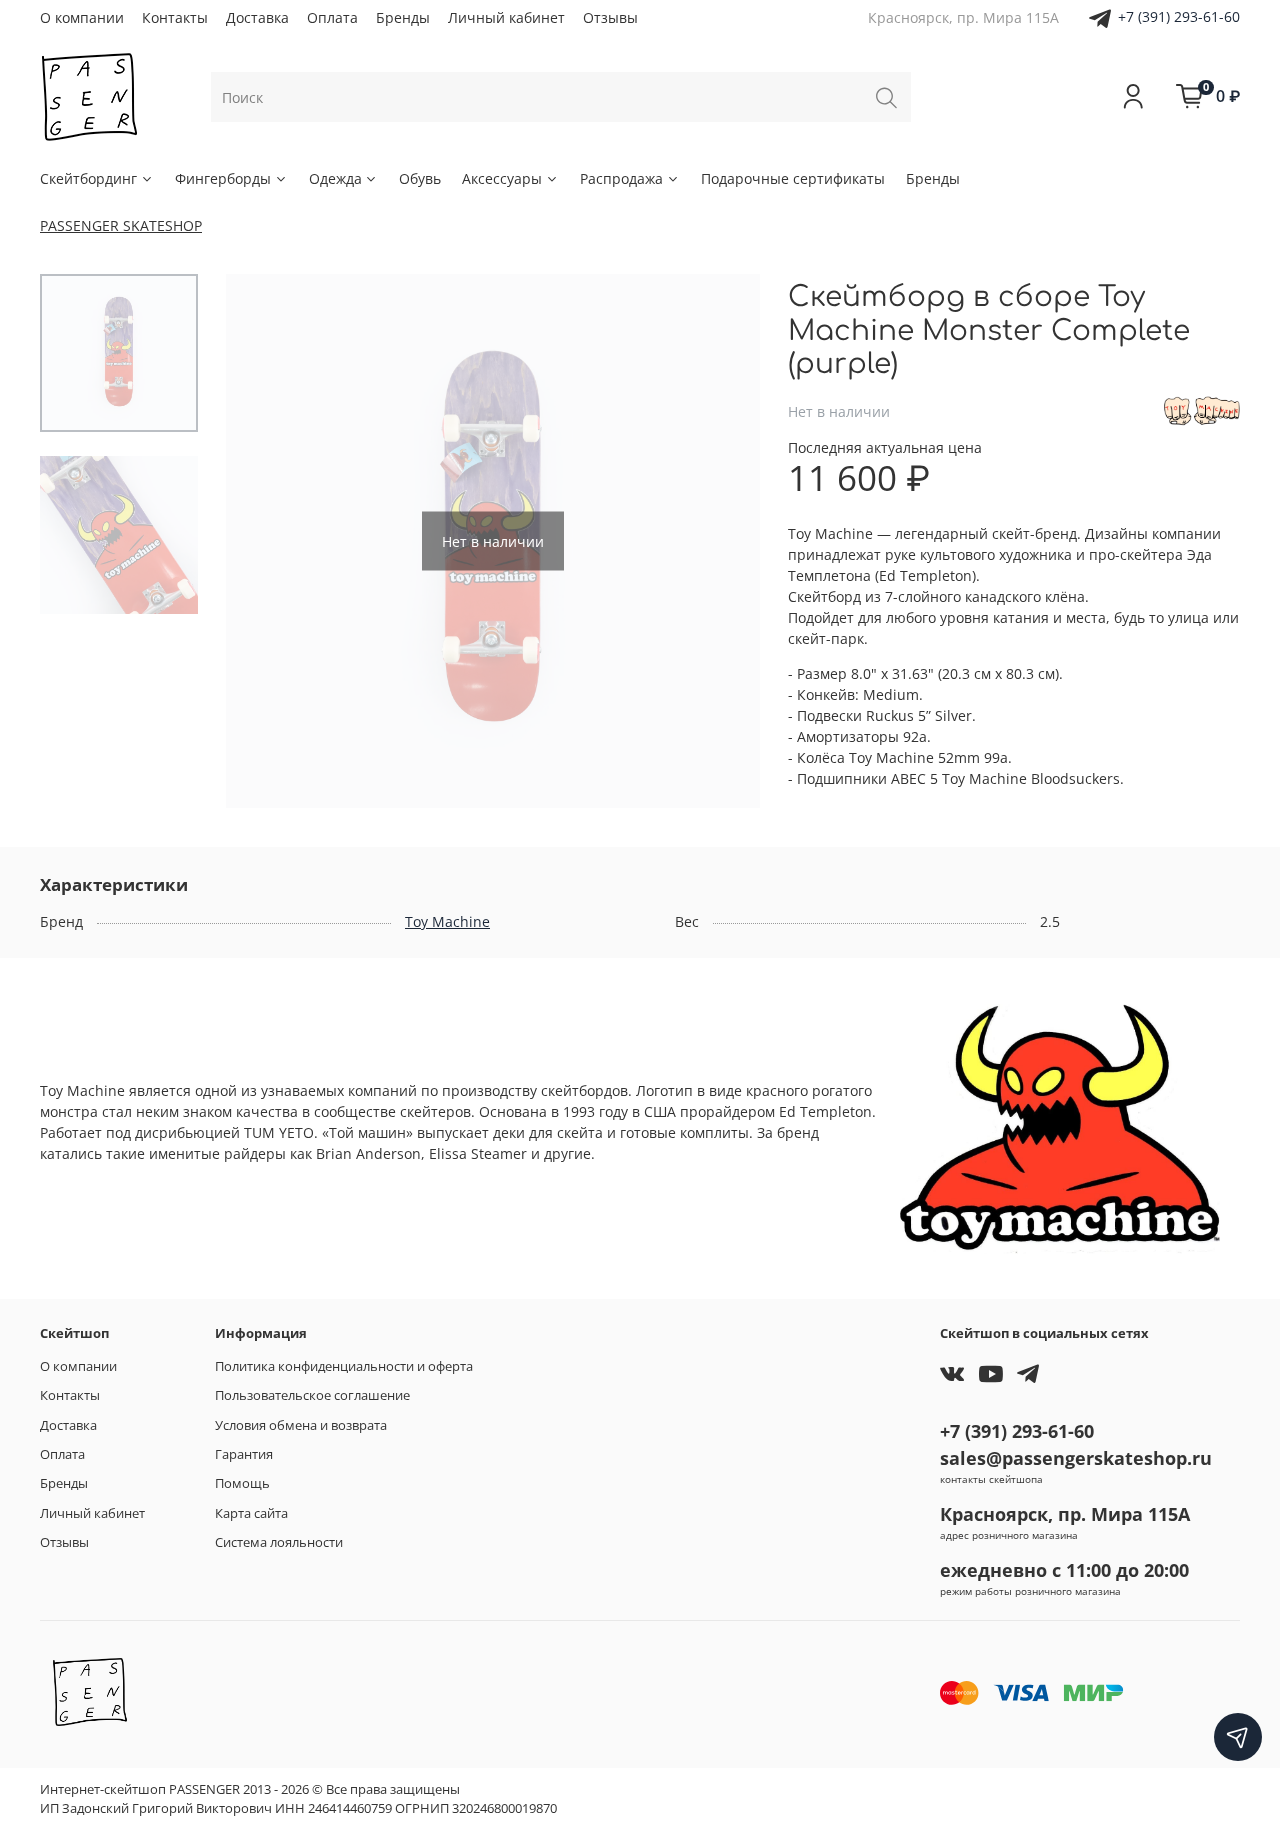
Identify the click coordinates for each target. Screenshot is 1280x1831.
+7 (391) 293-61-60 (1179, 16)
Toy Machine (447, 921)
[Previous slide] (261, 541)
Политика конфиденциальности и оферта (344, 1366)
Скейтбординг (88, 178)
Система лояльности (279, 1542)
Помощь (242, 1483)
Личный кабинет (506, 17)
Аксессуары (502, 178)
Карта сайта (251, 1513)
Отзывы (610, 17)
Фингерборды (223, 178)
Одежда (335, 178)
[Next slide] (725, 541)
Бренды (403, 17)
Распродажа (621, 178)
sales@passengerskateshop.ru (1076, 1458)
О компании (82, 17)
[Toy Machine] (1202, 409)
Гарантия (244, 1454)
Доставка (257, 17)
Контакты (175, 17)
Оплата (332, 17)
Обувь (420, 178)
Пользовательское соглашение (312, 1395)
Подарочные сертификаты (793, 178)
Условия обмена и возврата (301, 1425)
